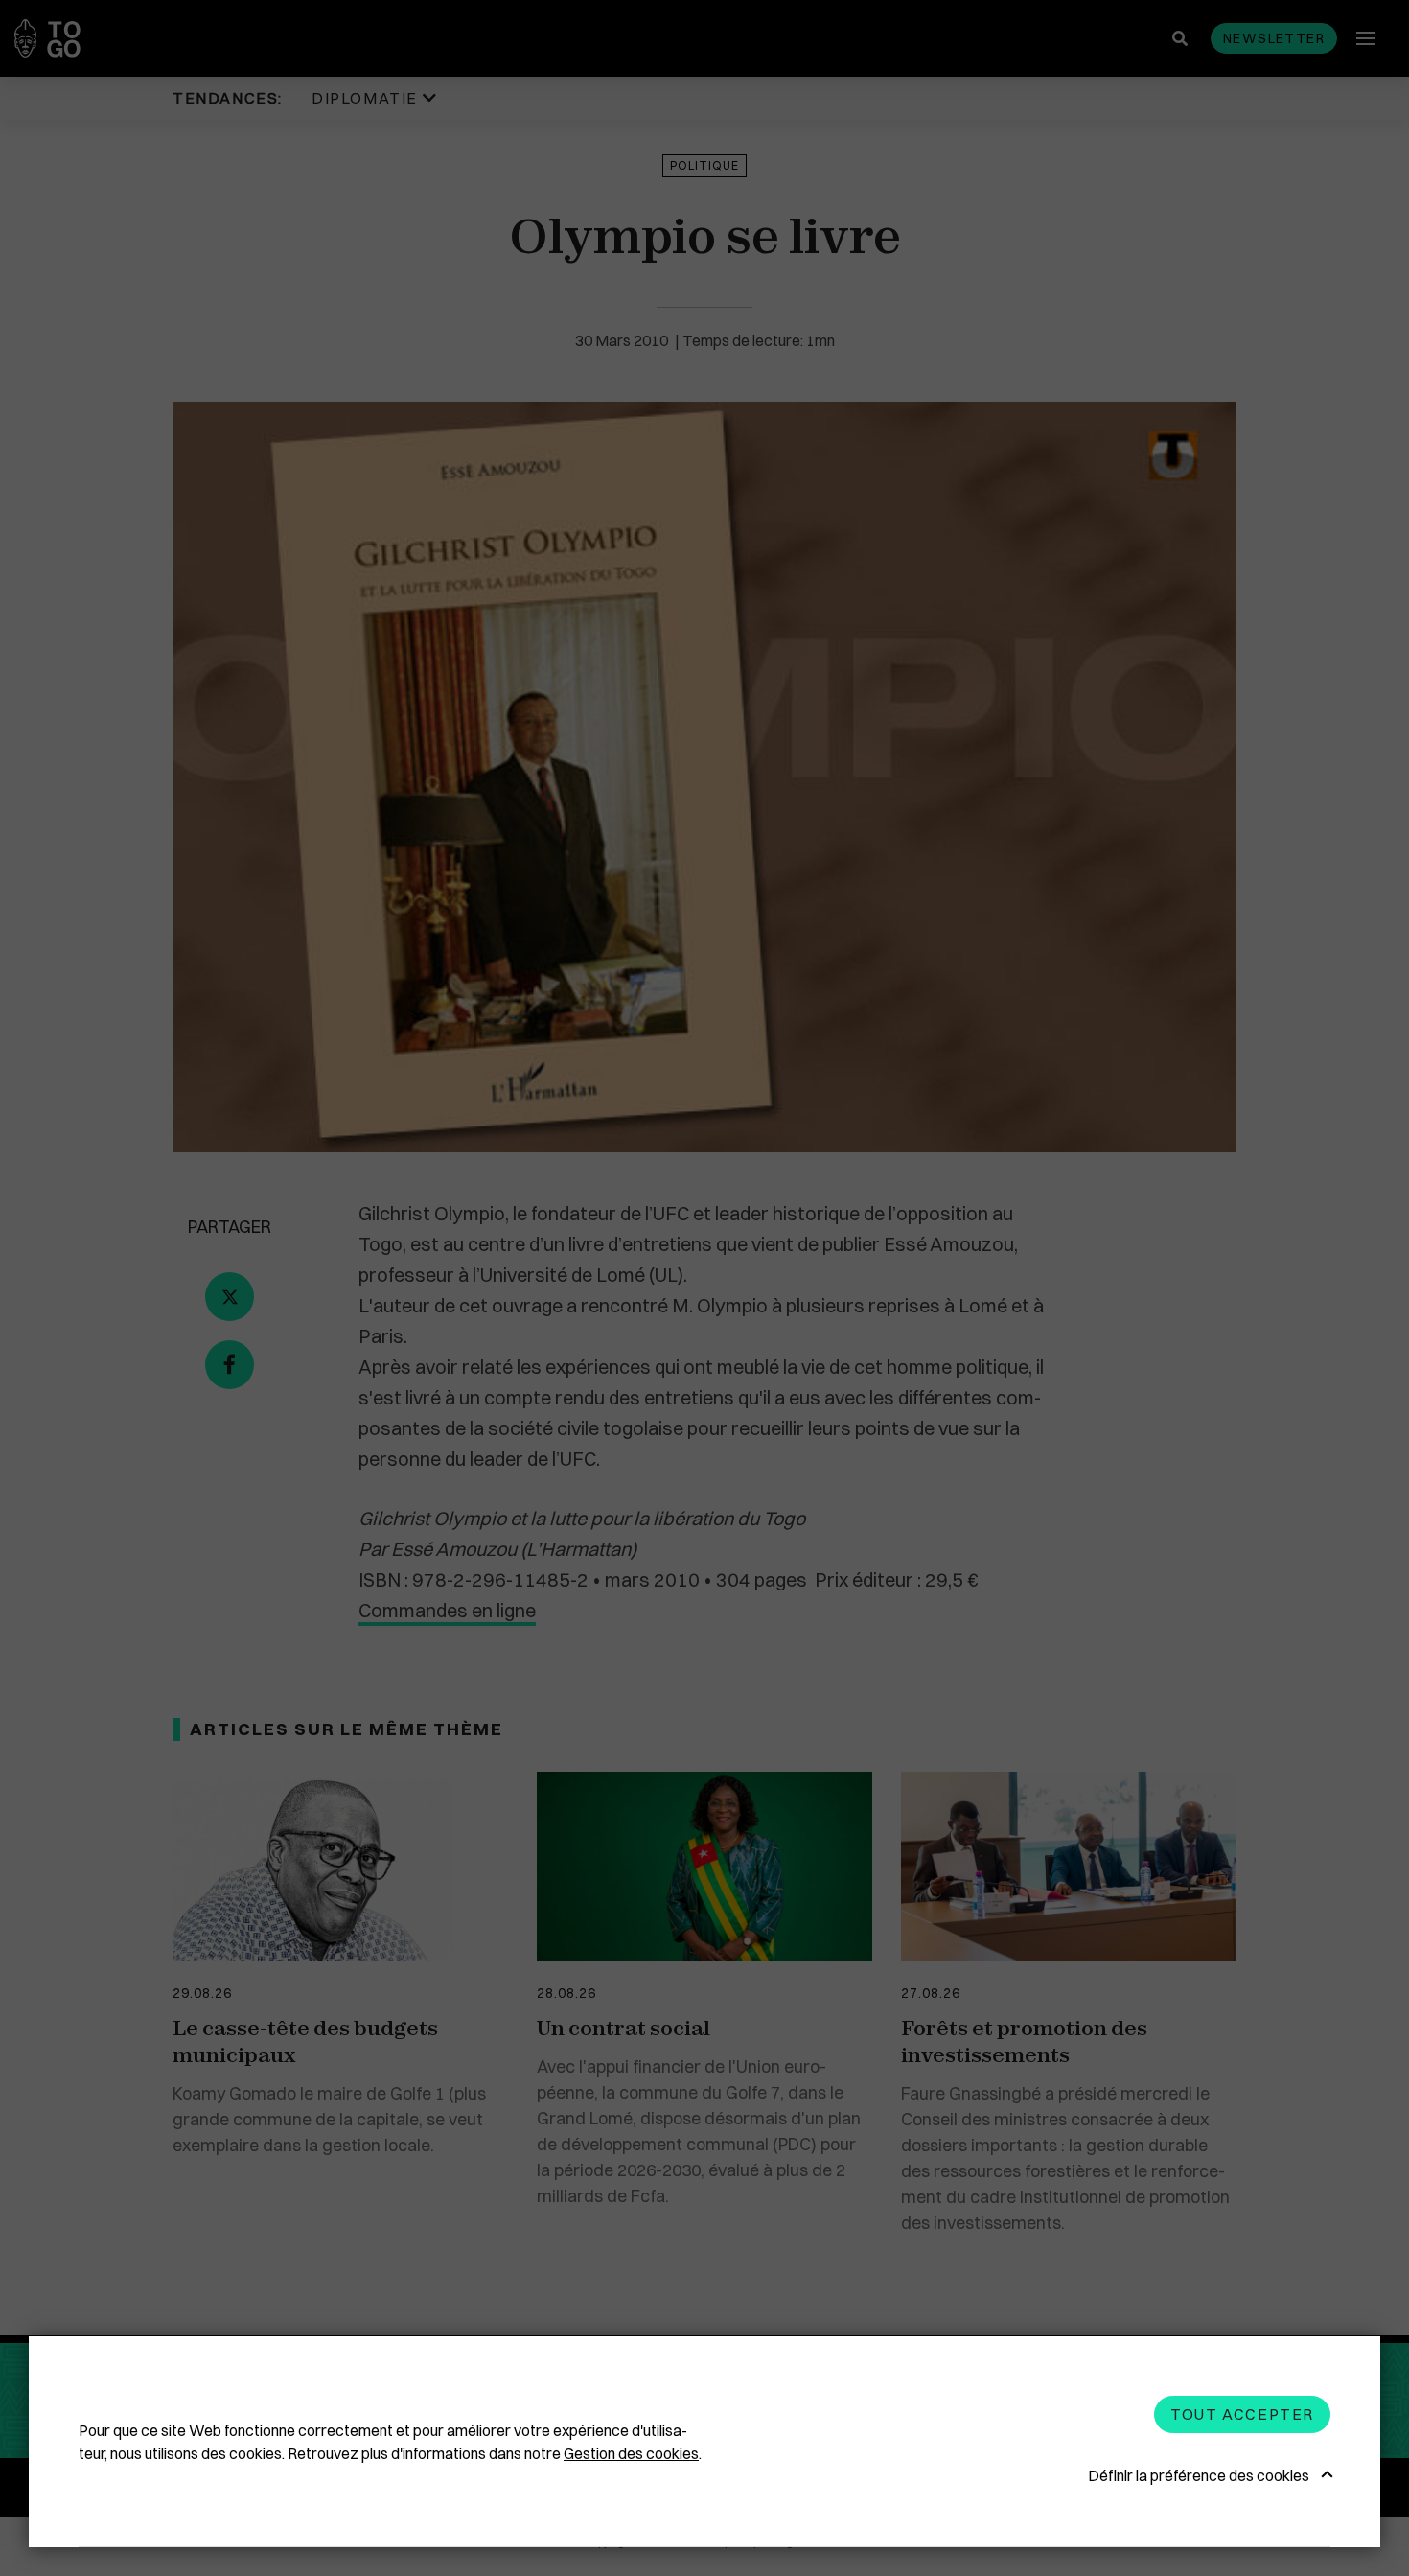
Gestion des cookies (631, 2453)
